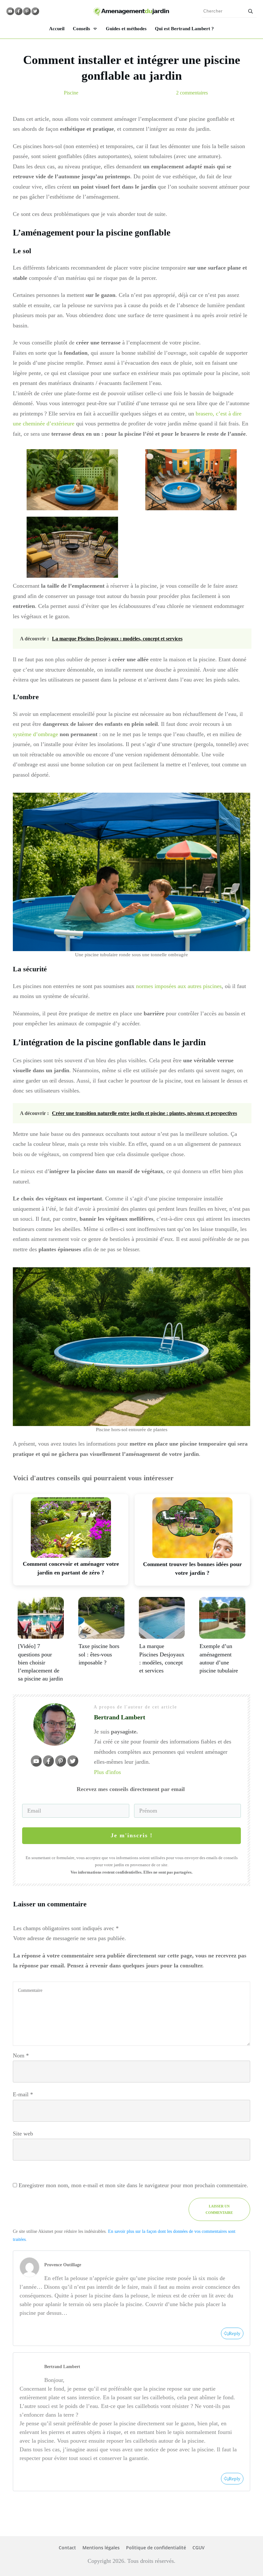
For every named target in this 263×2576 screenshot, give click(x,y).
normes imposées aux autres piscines (179, 986)
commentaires (192, 93)
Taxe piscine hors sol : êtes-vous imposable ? (99, 1654)
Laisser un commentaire (219, 2209)
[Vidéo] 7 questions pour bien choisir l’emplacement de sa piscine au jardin (40, 1662)
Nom (21, 2055)
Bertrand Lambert (62, 2367)
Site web (23, 2134)
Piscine (71, 93)
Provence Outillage (63, 2265)
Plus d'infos (107, 1772)
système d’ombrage (35, 734)
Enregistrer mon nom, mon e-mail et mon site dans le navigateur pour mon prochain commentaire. (133, 2185)
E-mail (23, 2094)
